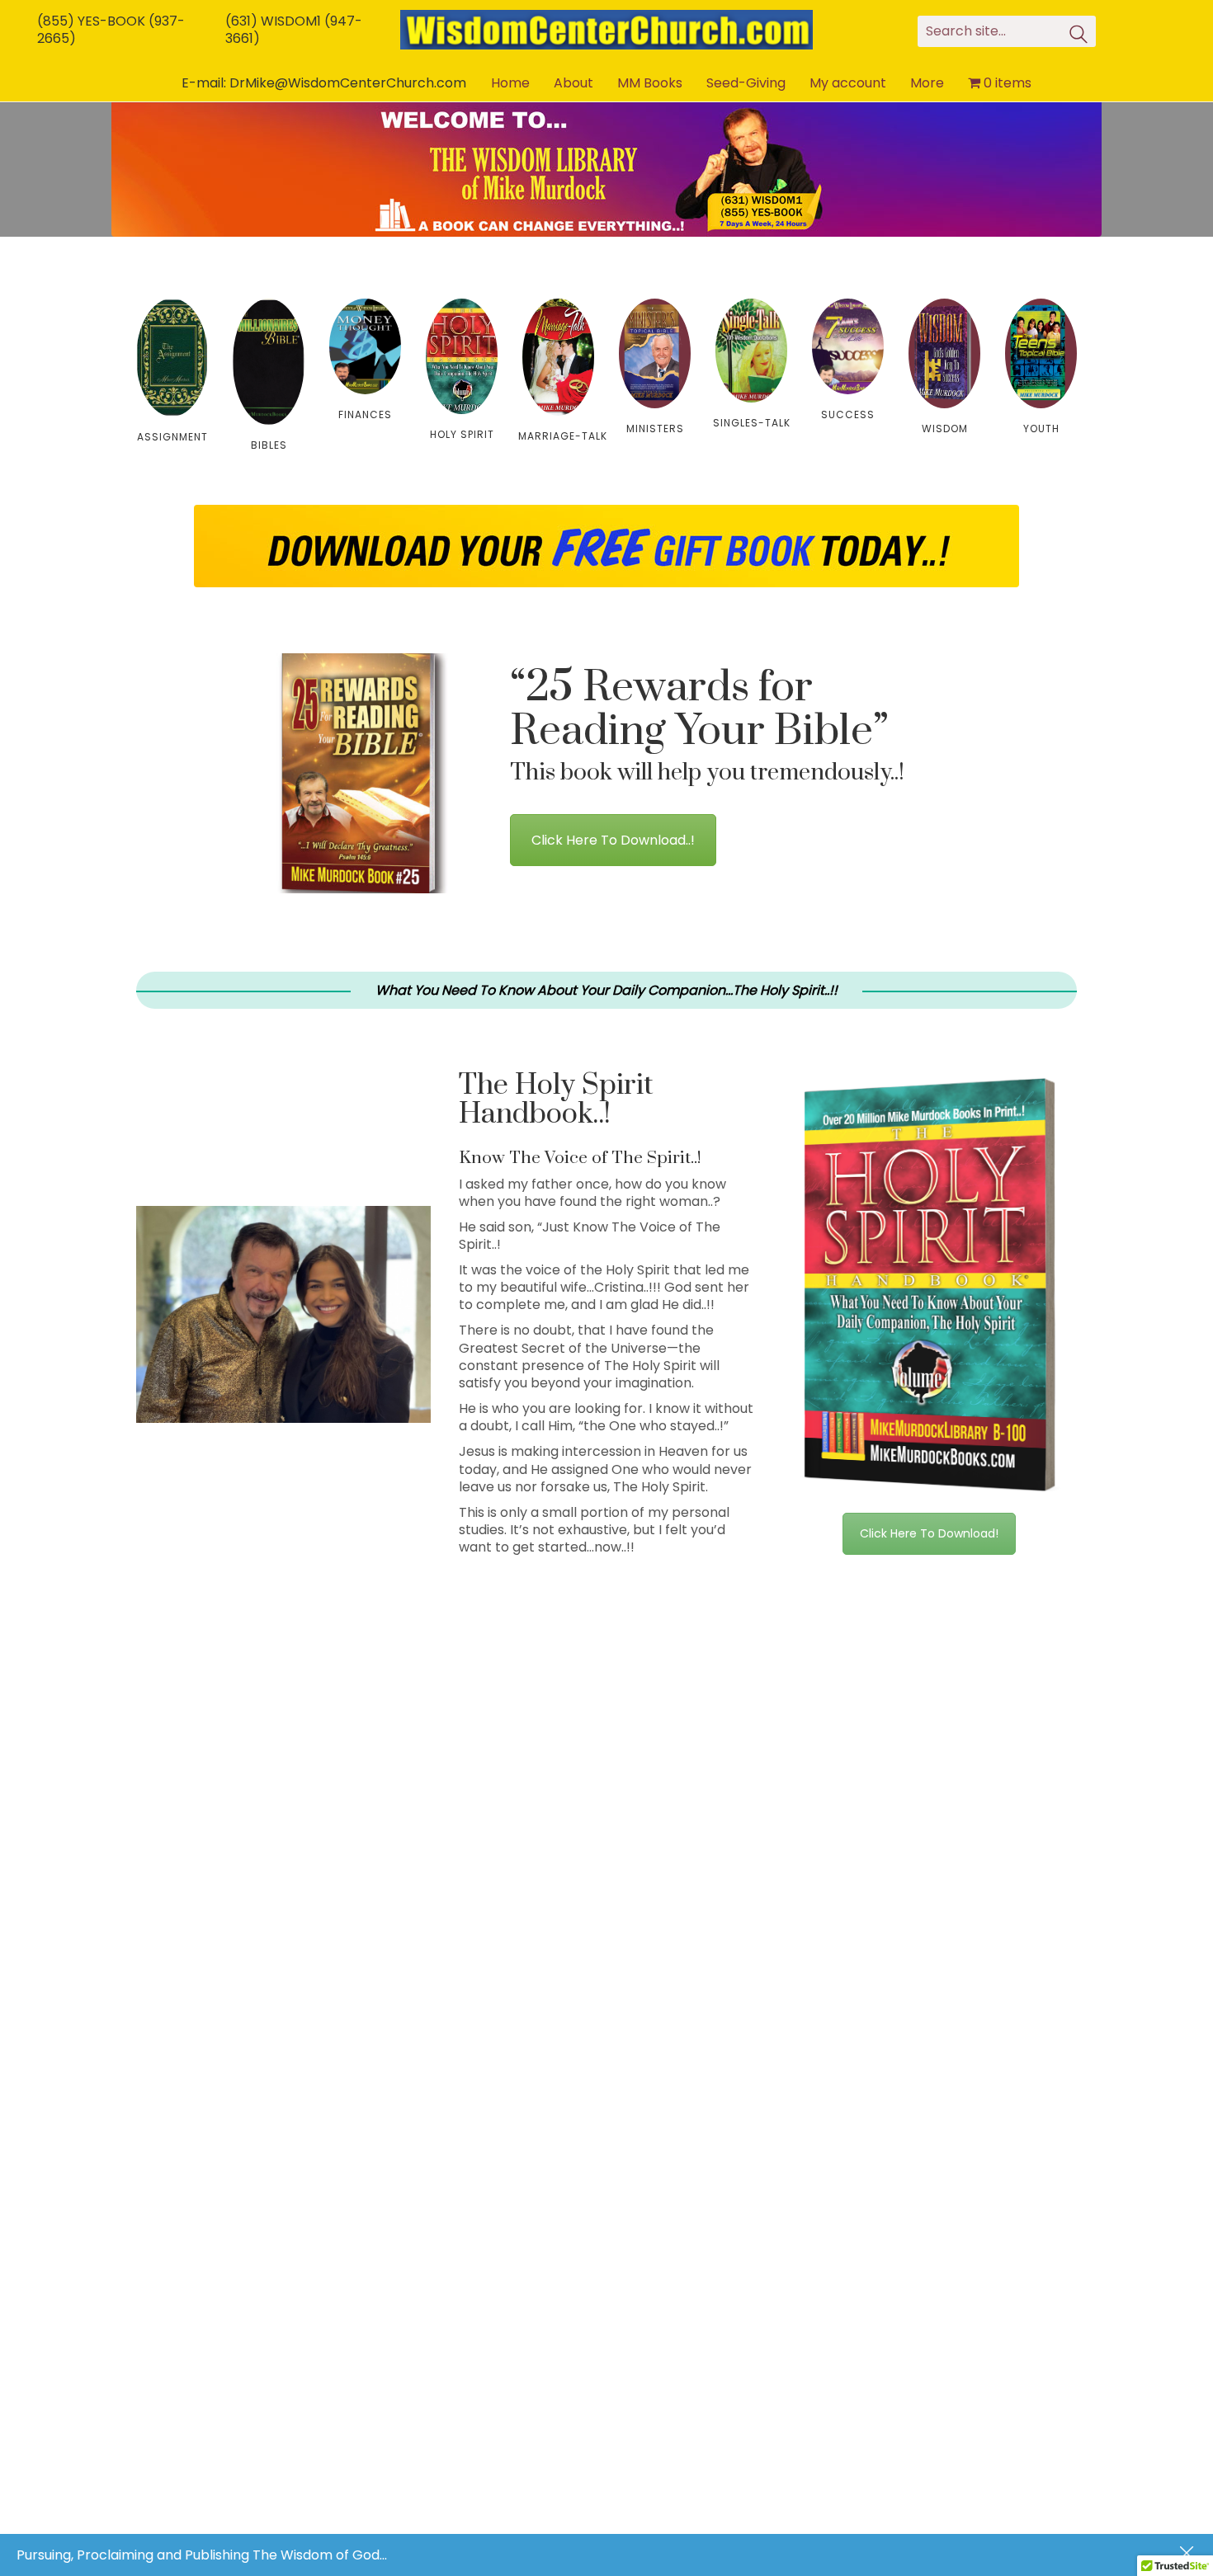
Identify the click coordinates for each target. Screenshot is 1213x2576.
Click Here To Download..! (613, 840)
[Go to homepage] (606, 30)
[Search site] (1078, 36)
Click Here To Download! (929, 1533)
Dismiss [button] (1188, 2555)
